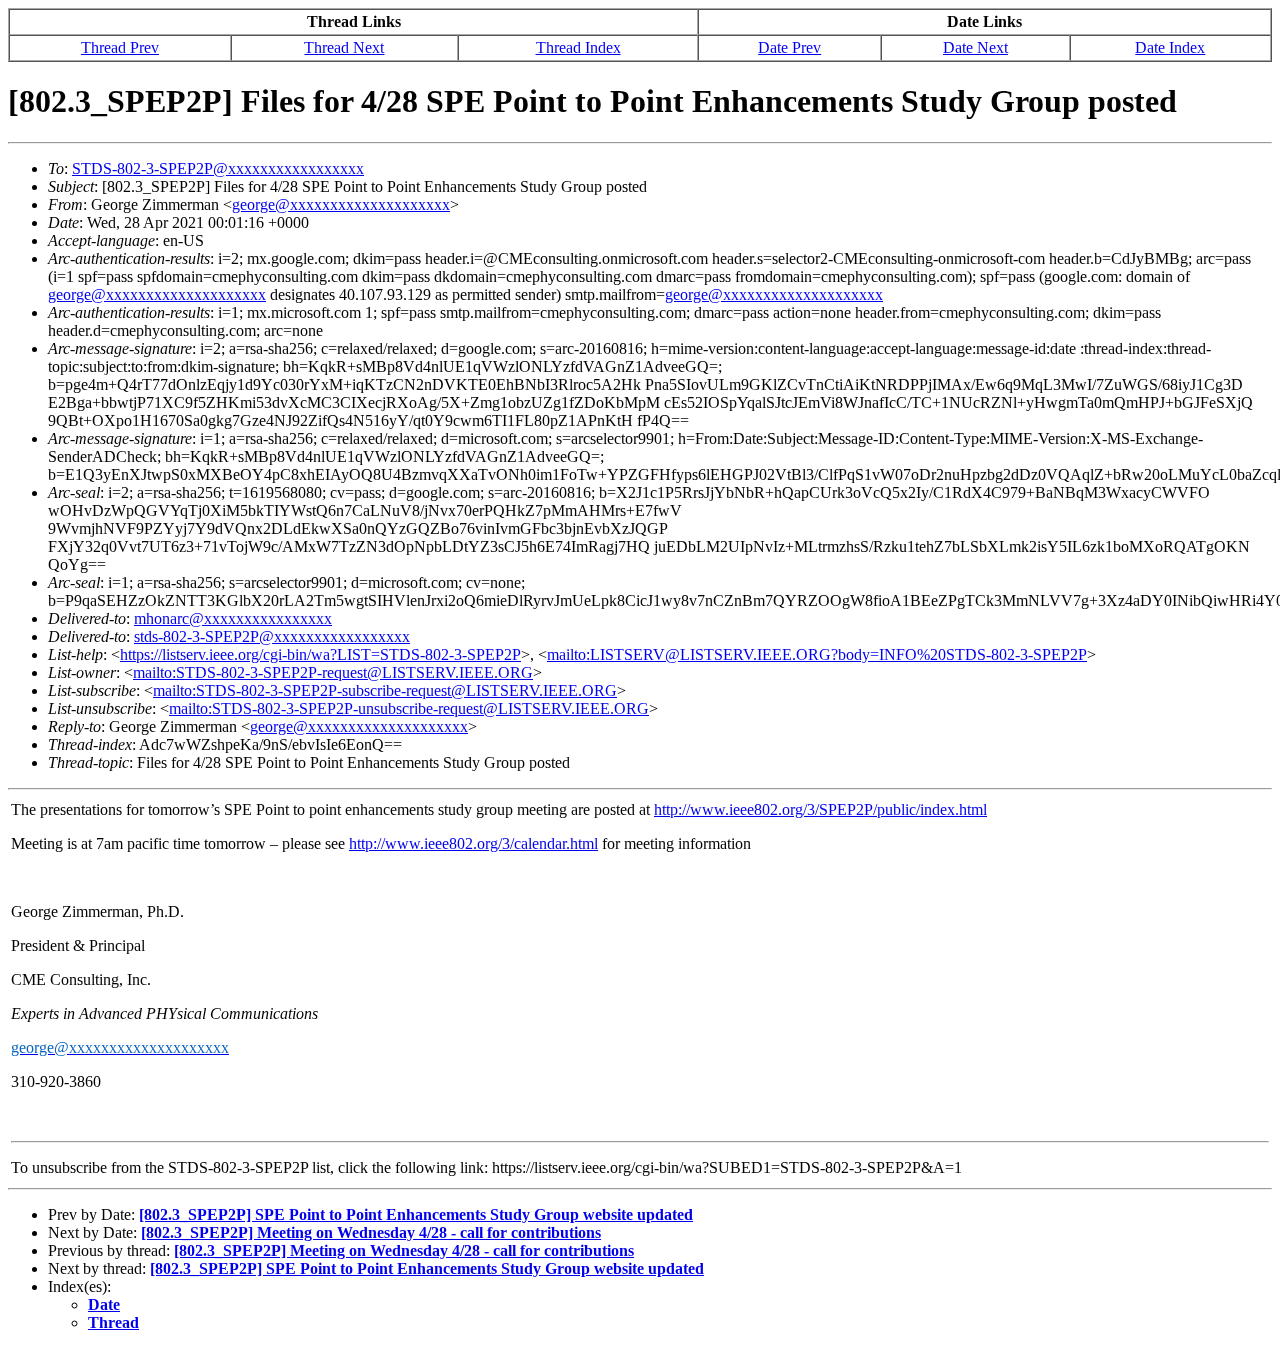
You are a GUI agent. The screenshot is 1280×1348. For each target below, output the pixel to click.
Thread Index (578, 47)
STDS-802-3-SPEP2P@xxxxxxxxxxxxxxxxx (218, 168)
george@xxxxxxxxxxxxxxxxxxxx (341, 204)
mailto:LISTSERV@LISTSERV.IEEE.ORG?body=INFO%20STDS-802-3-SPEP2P (817, 654)
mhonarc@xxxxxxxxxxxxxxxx (233, 618)
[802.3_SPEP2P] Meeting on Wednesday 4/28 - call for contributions (371, 1232)
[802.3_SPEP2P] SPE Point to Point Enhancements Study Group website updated (416, 1214)
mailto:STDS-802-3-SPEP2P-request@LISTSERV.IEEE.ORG (333, 672)
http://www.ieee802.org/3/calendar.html (473, 843)
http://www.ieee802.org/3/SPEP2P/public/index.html (820, 809)
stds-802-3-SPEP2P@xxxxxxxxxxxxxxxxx (272, 636)
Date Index (1170, 47)
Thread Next (344, 47)
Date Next (975, 47)
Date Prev (789, 47)
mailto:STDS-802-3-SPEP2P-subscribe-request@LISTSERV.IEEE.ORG (385, 690)
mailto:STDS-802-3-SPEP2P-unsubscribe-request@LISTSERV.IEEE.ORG (409, 708)
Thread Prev (120, 47)
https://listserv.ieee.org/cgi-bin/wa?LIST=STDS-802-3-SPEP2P (320, 654)
